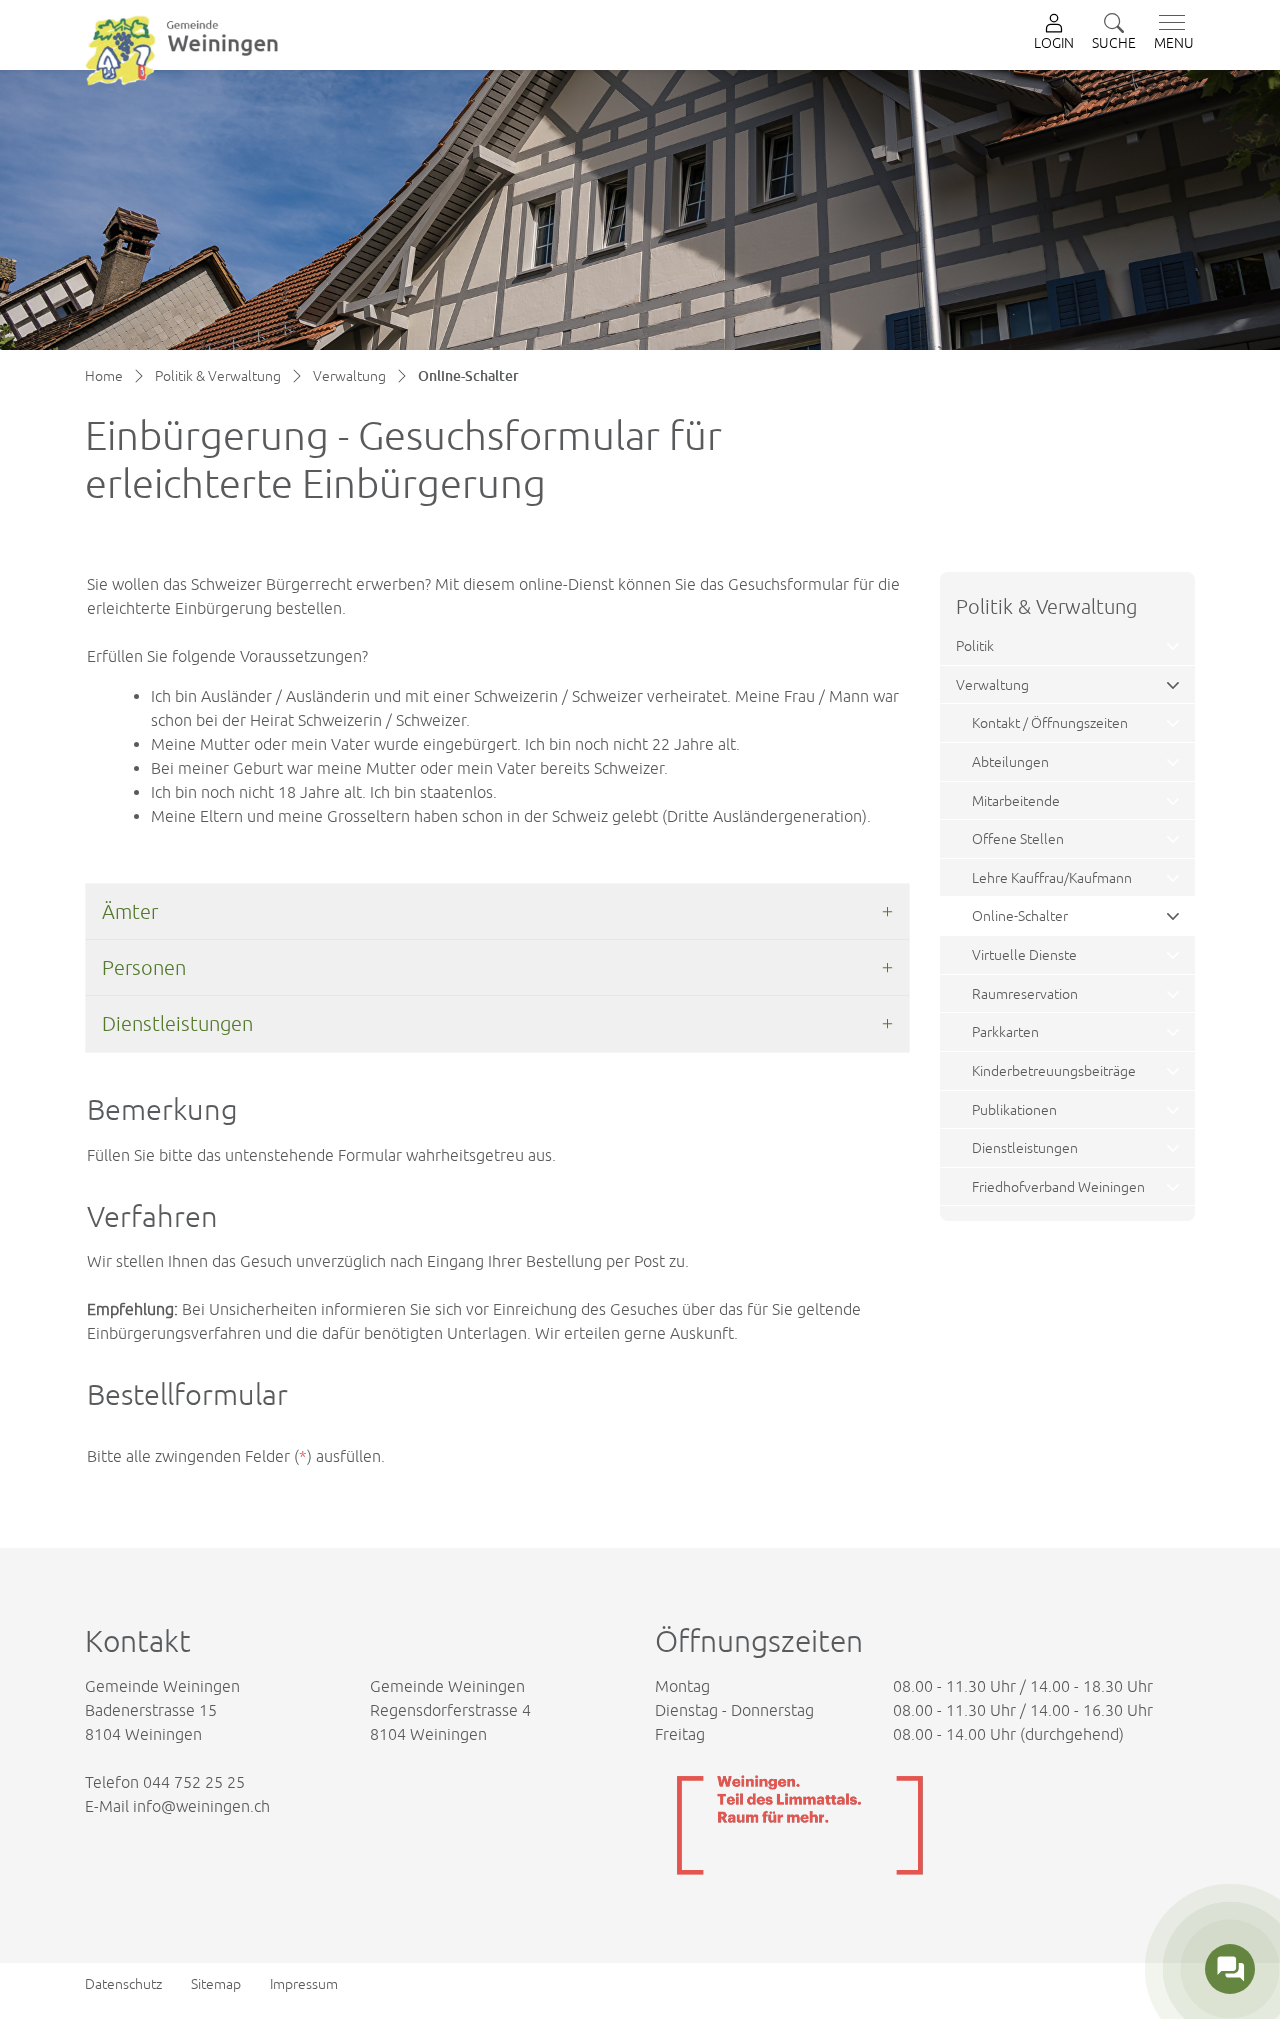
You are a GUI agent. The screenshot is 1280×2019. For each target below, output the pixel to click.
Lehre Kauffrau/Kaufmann (1052, 877)
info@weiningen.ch (201, 1806)
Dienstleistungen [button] (177, 1023)
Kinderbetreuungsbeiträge (1054, 1070)
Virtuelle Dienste (1024, 954)
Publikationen (1014, 1109)
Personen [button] (144, 967)
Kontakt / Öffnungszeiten (1050, 722)
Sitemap (216, 1984)
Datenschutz (123, 1984)
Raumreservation (1025, 993)
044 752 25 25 (194, 1782)
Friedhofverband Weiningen (1058, 1186)
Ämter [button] (130, 911)
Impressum (304, 1984)
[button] (1114, 33)
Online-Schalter (1020, 921)
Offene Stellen (1018, 838)
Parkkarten (1005, 1031)
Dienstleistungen (1025, 1147)
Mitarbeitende (1016, 800)
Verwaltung (992, 684)
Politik (975, 645)
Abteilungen (1010, 761)
